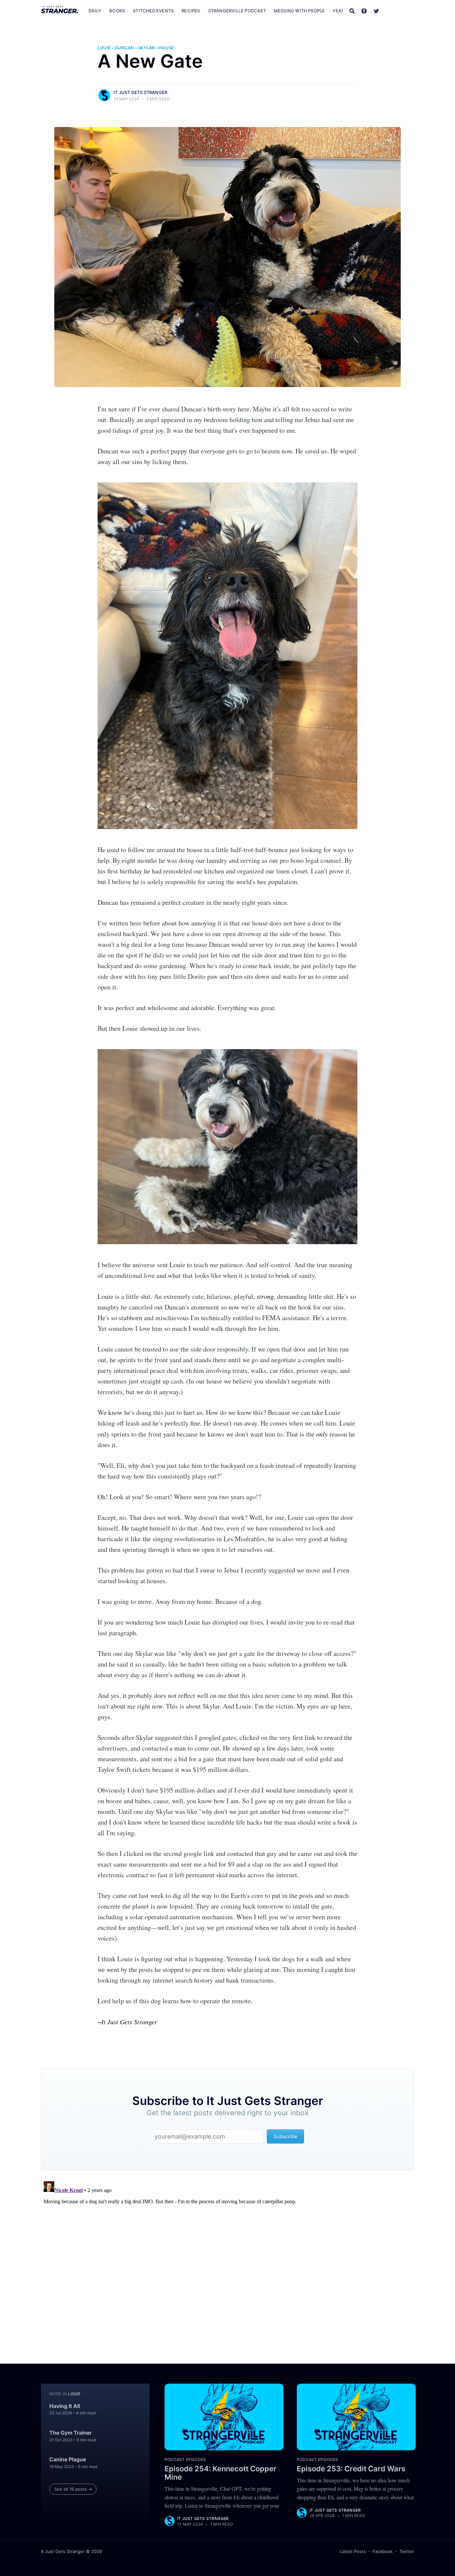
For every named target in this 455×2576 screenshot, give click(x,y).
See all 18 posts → (73, 2489)
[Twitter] (376, 11)
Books (117, 11)
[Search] (352, 11)
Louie (104, 48)
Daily (95, 11)
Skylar (146, 48)
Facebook (383, 2551)
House (166, 48)
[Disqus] (227, 2262)
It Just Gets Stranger (140, 92)
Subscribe (400, 11)
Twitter (407, 2551)
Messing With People (299, 11)
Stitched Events (153, 11)
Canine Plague (68, 2459)
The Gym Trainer (70, 2433)
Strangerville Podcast (237, 11)
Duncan (124, 48)
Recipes (191, 11)
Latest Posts (353, 2551)
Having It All (65, 2406)
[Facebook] (364, 11)
